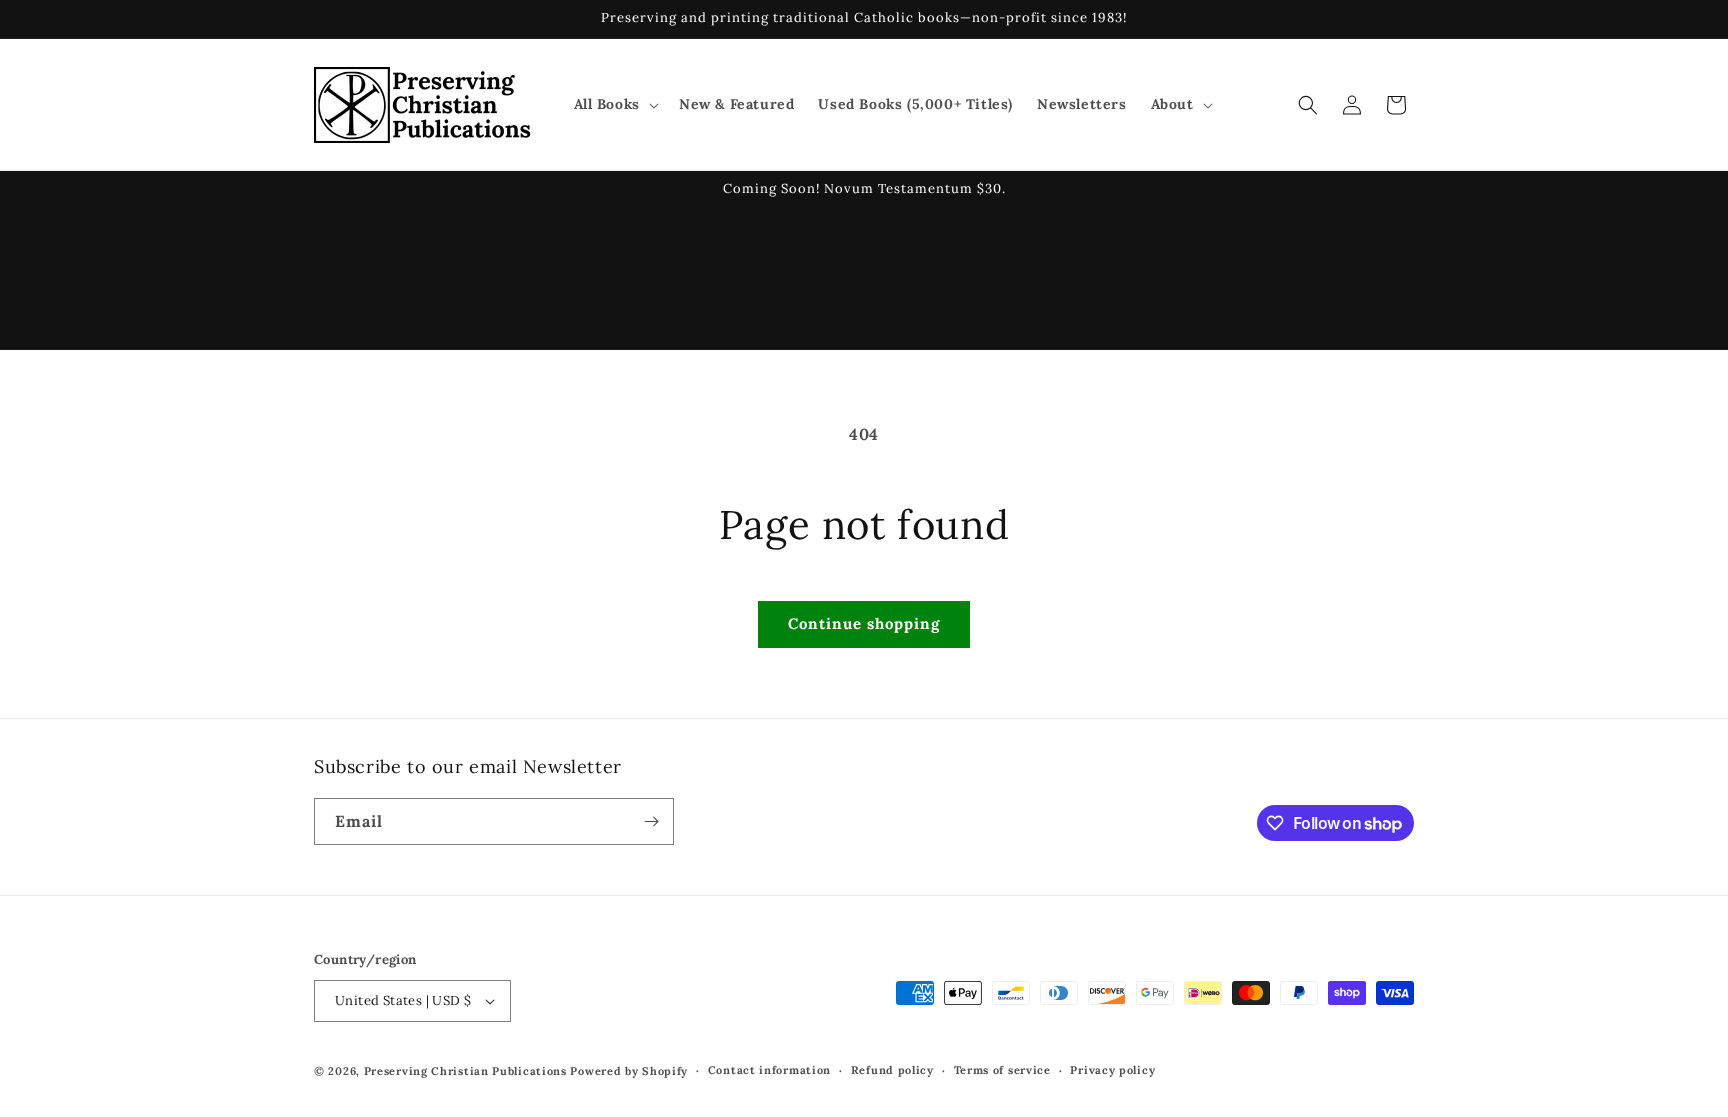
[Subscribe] (651, 821)
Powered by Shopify (629, 1071)
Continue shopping (864, 623)
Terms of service (1002, 1070)
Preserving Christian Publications (465, 1071)
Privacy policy (1112, 1070)
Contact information (769, 1070)
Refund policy (892, 1070)
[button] (614, 104)
